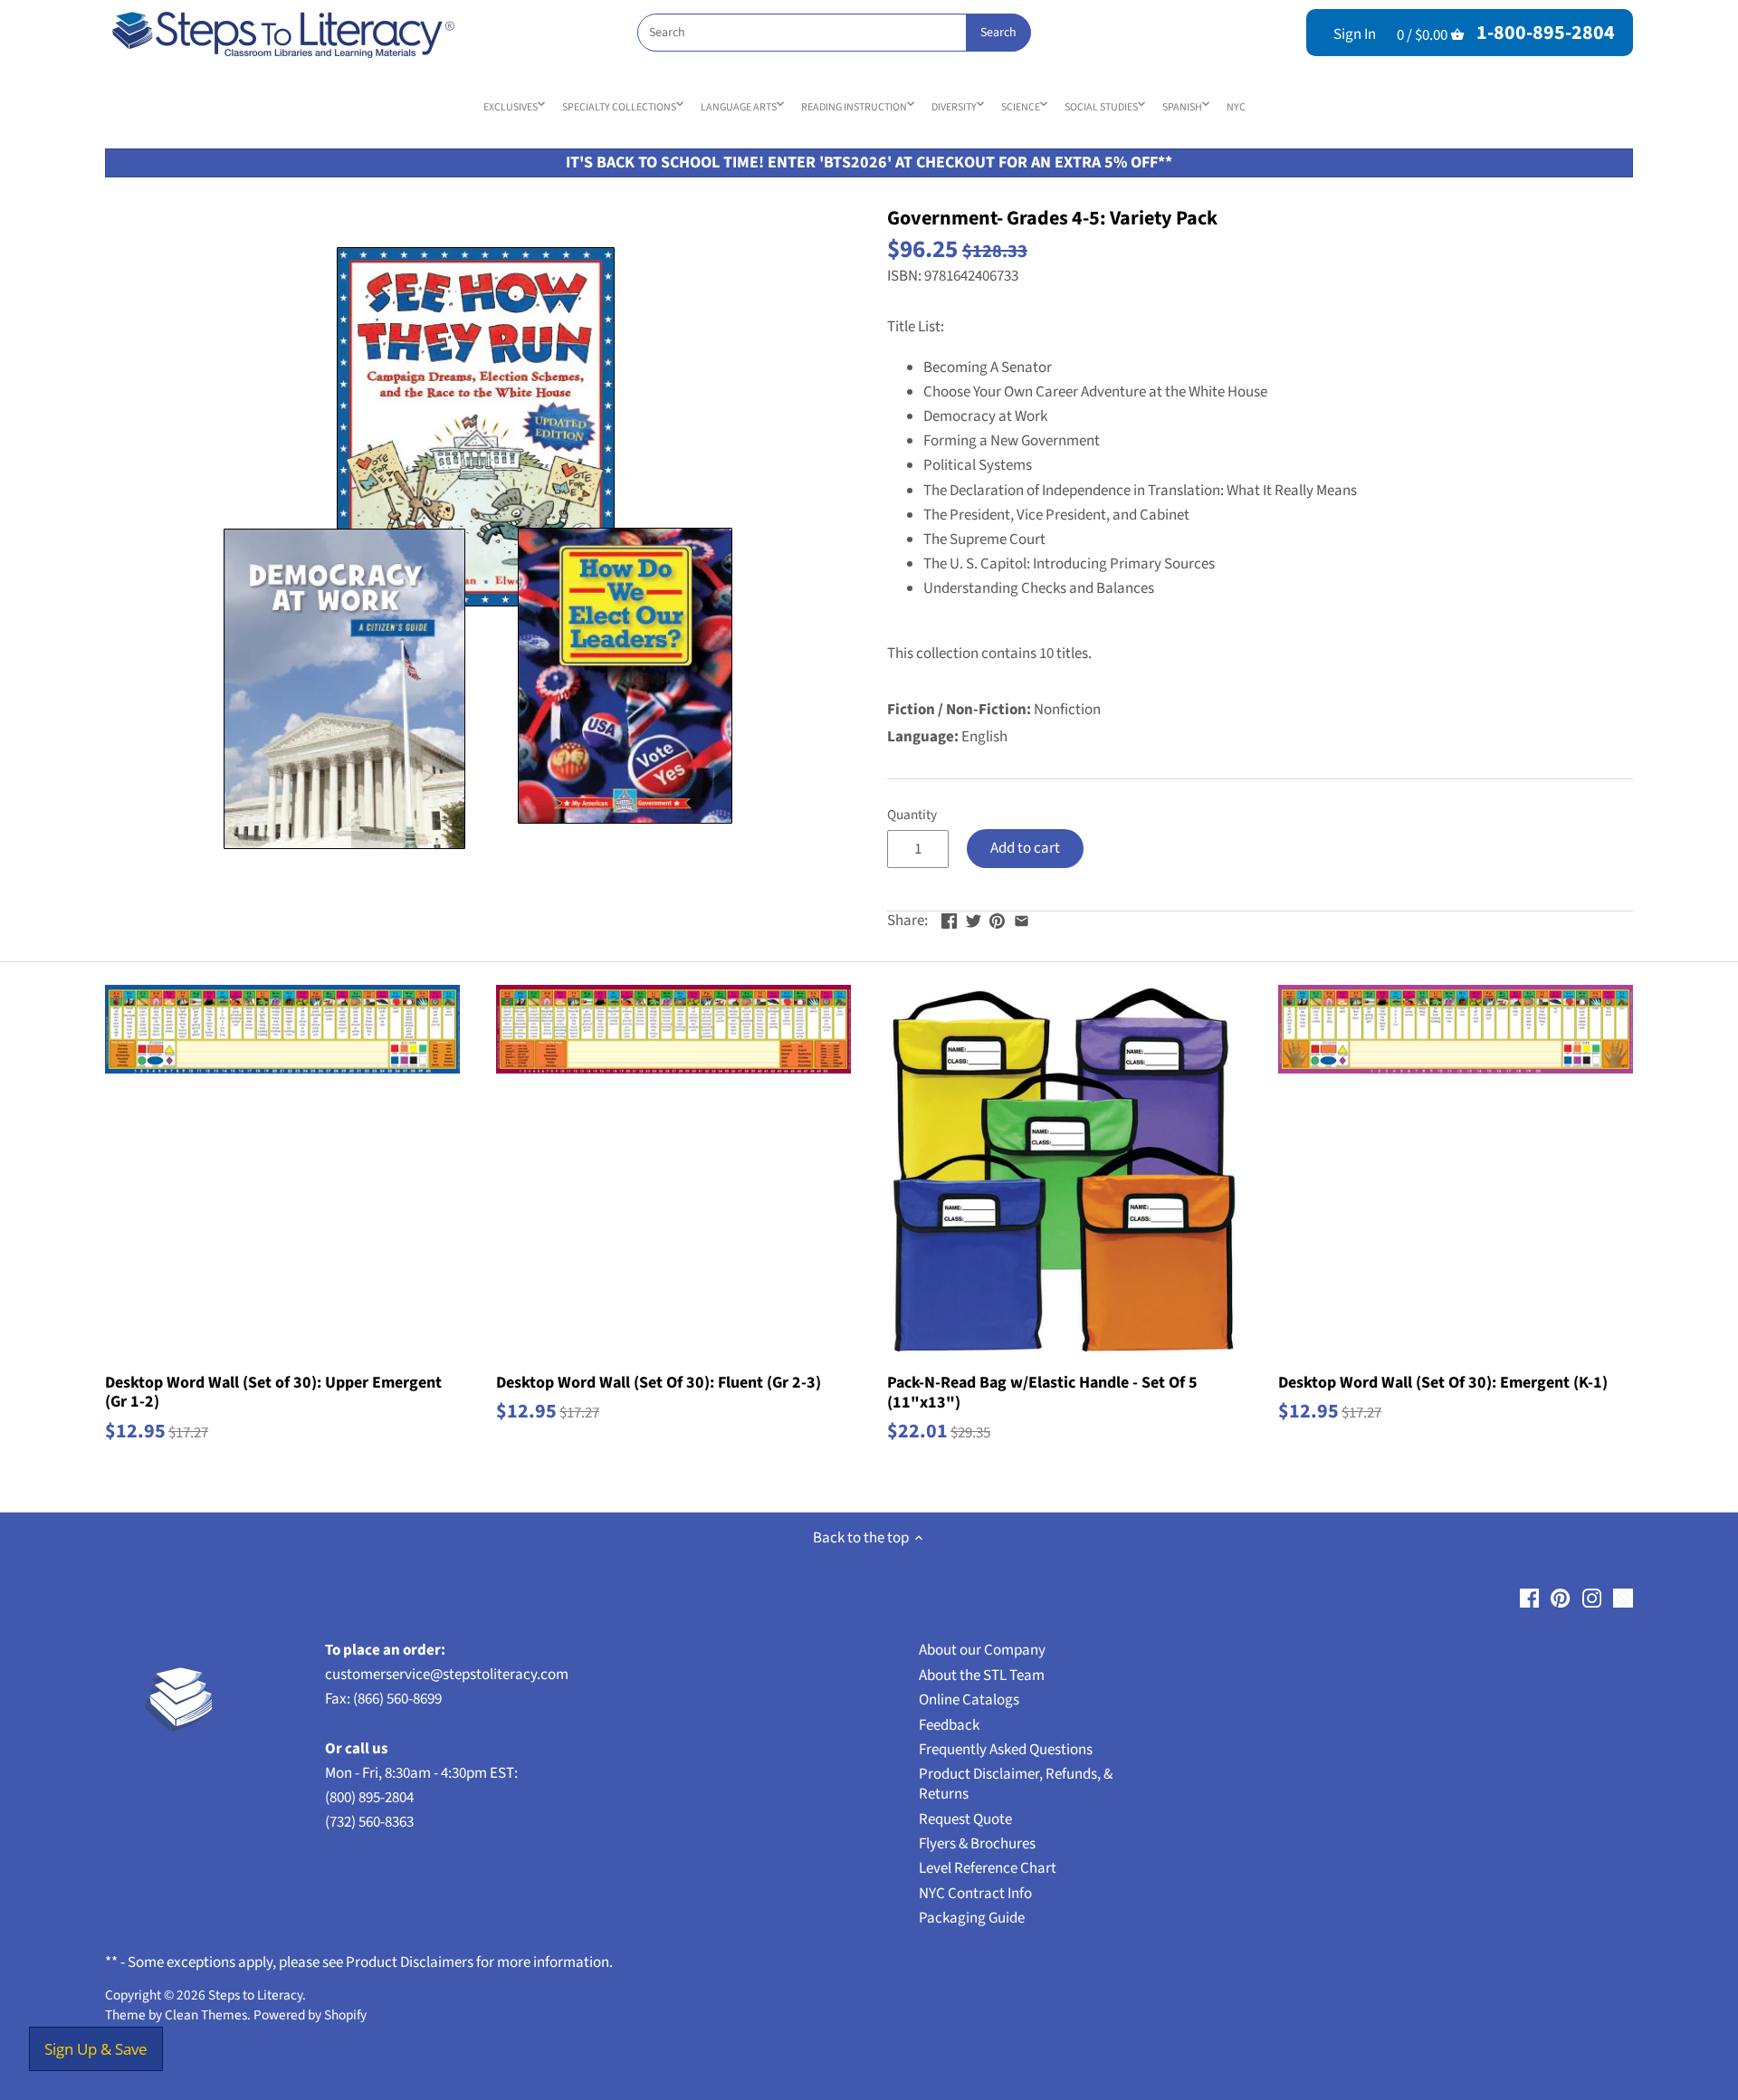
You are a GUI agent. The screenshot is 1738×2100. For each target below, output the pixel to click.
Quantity (912, 815)
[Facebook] (1529, 1598)
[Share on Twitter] (974, 919)
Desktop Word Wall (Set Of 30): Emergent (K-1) (1443, 1382)
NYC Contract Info (975, 1894)
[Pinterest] (1560, 1598)
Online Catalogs (969, 1700)
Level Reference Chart (988, 1868)
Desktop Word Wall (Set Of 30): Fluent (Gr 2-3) (659, 1382)
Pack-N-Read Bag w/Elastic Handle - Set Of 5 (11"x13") (1042, 1392)
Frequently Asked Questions (1006, 1750)
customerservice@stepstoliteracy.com (447, 1675)
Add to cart (1025, 848)
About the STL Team (982, 1675)
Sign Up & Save (96, 2049)
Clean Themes (206, 2015)
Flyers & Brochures (977, 1844)
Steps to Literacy (255, 1995)
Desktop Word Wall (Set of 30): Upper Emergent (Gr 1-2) (273, 1392)
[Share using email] (1022, 919)
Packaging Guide (972, 1918)
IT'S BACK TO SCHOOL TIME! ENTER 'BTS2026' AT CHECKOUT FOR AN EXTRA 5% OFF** (869, 162)
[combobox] (834, 33)
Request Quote (965, 1819)
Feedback (949, 1725)
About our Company (982, 1650)
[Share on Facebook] (949, 919)
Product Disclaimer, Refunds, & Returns (1016, 1784)
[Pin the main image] (997, 919)
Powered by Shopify (310, 2015)
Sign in (1355, 34)
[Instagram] (1592, 1598)
